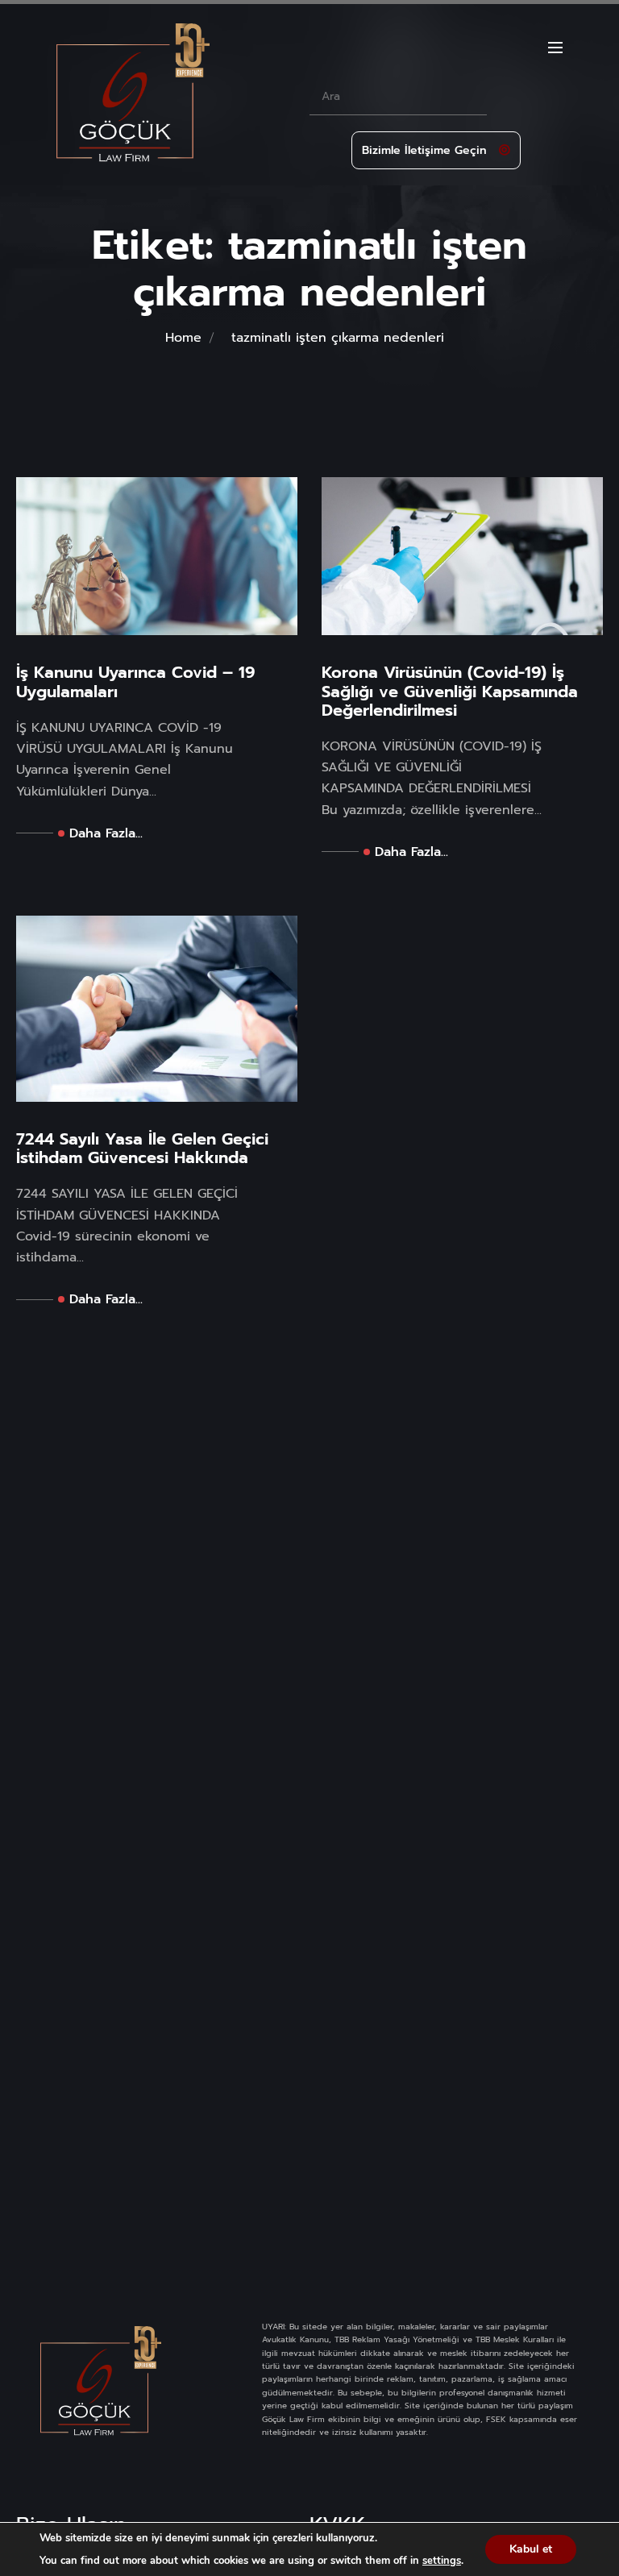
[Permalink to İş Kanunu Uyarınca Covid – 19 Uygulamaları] (157, 556)
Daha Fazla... (106, 833)
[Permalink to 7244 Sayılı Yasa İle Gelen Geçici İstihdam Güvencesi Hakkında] (157, 1008)
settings (442, 2561)
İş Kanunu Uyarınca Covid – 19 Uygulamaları (135, 682)
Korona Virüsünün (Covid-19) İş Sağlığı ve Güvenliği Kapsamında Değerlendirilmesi (450, 692)
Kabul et (531, 2549)
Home (183, 338)
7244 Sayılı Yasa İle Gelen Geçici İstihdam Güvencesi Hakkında (142, 1149)
